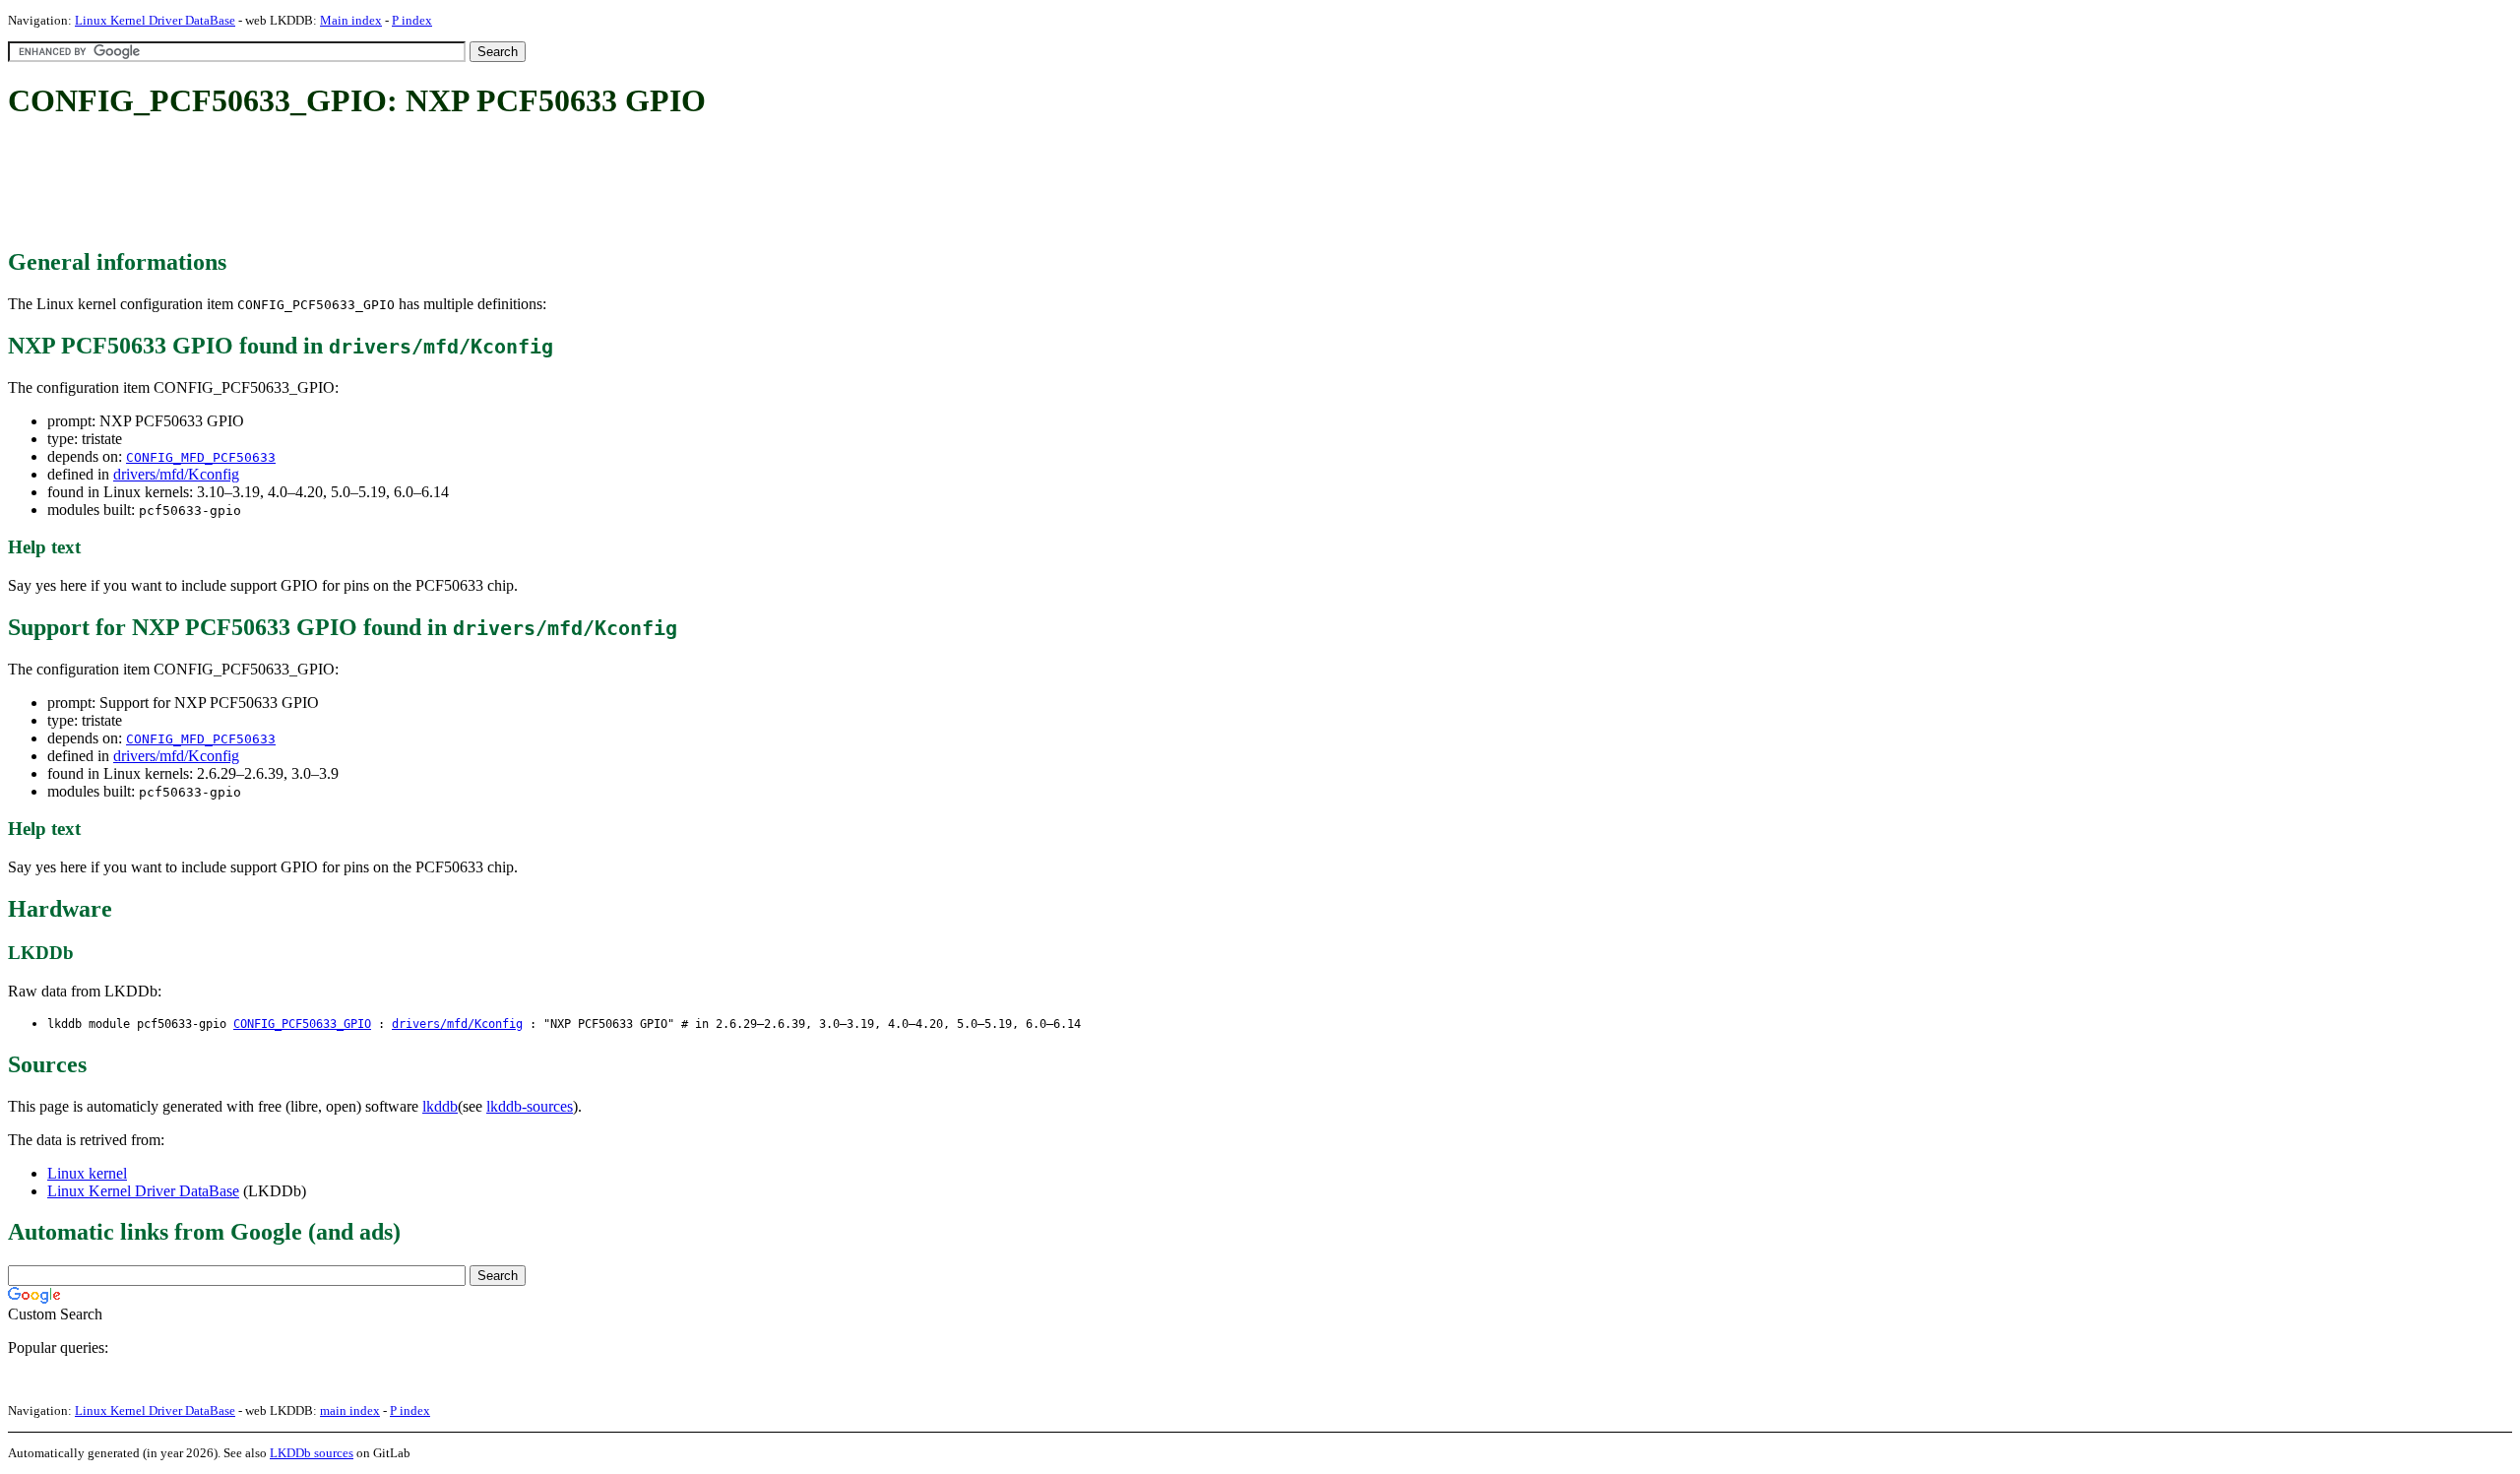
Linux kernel (87, 1173)
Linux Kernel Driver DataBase (155, 20)
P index (412, 20)
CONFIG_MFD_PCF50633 (201, 457)
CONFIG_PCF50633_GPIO (302, 1024)
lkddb (440, 1106)
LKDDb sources (312, 1453)
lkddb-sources (530, 1106)
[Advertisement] (366, 185)
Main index (351, 20)
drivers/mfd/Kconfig (176, 474)
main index (350, 1410)
